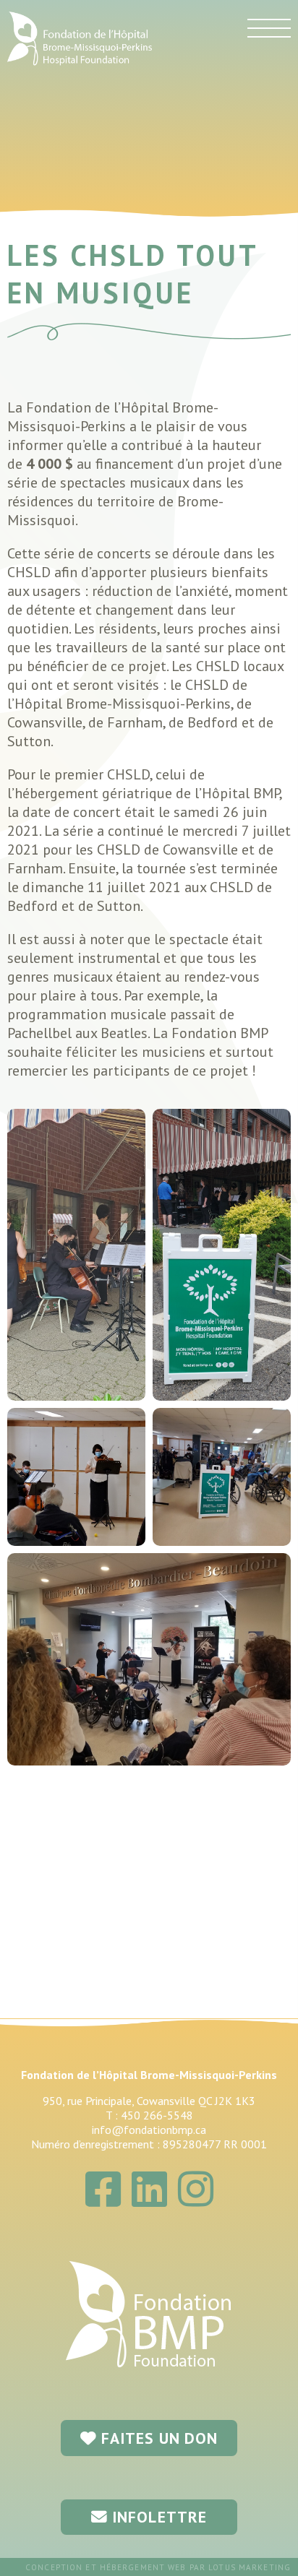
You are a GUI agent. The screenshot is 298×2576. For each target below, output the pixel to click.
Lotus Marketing (250, 2567)
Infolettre (157, 2517)
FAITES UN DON (157, 2438)
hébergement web (143, 2567)
